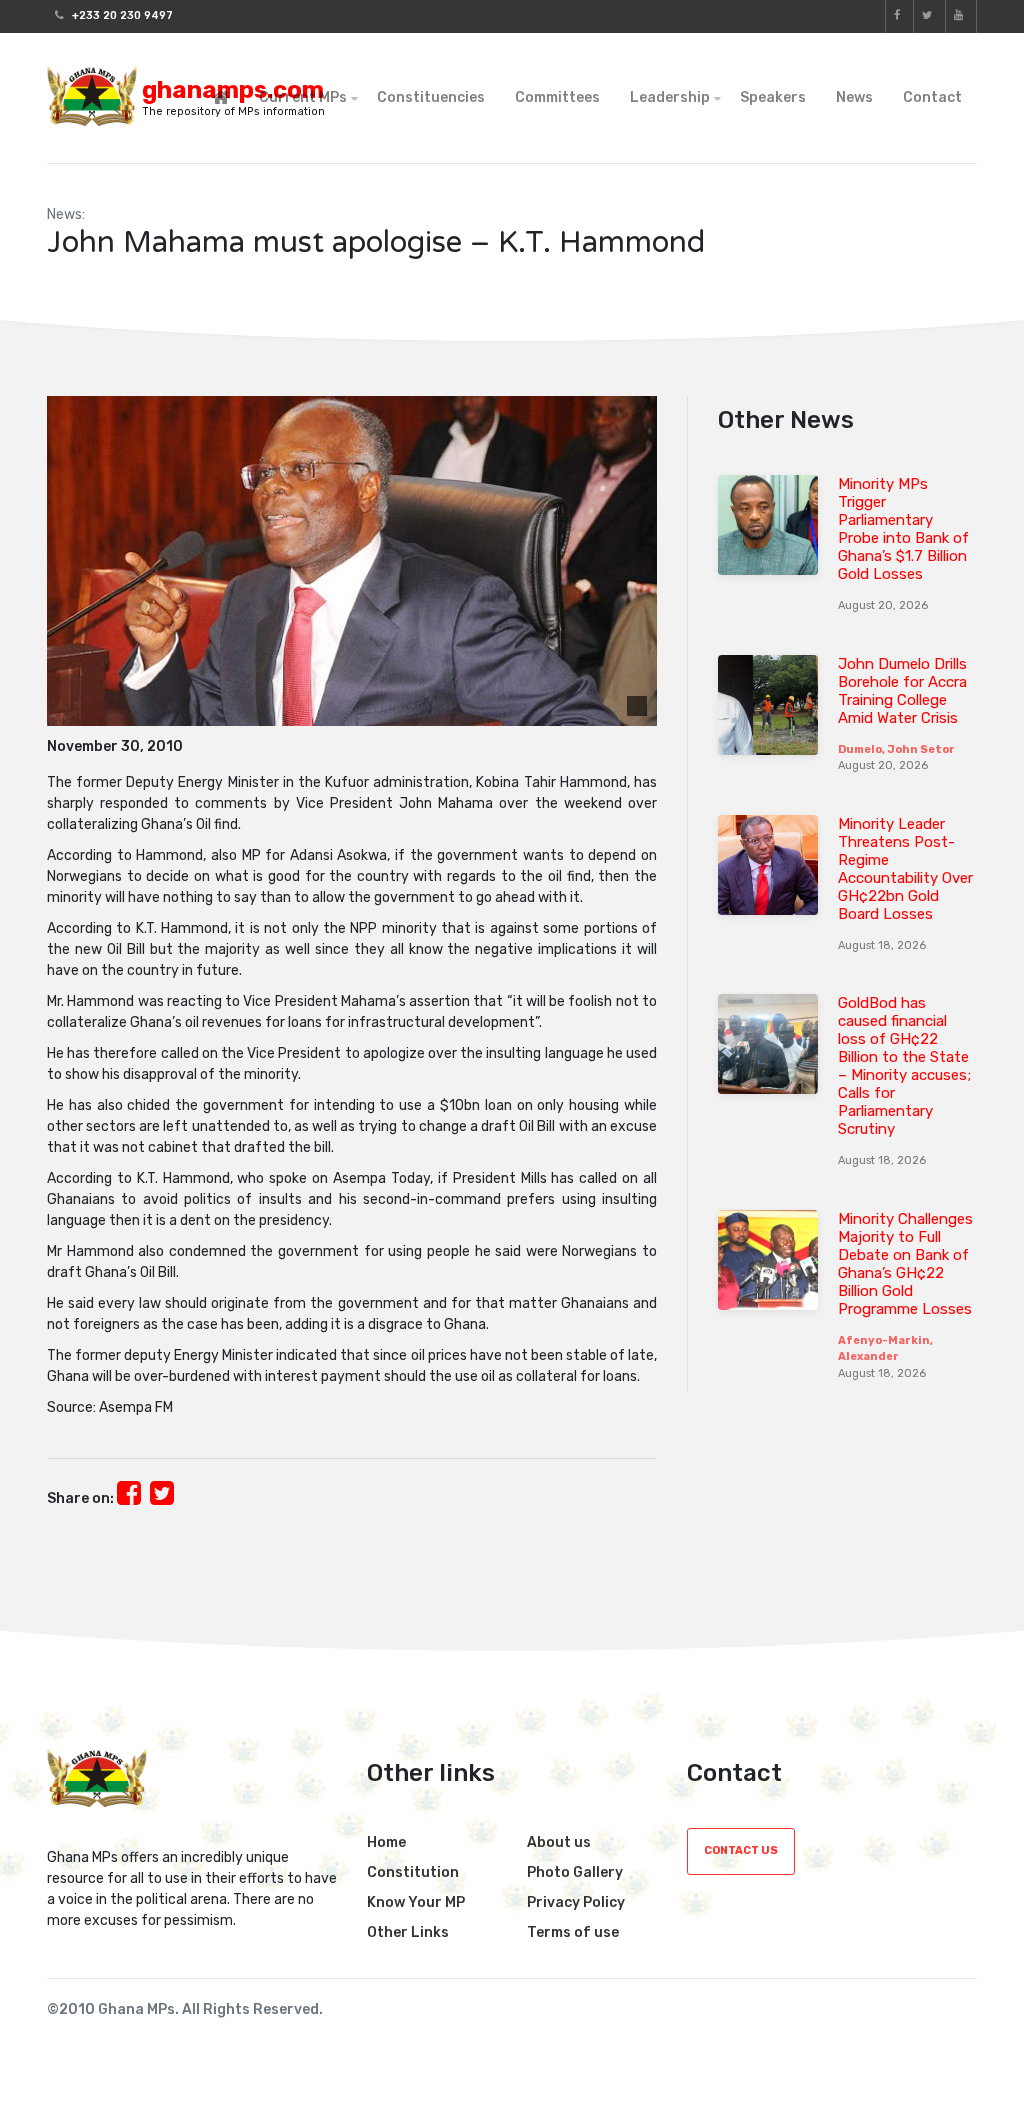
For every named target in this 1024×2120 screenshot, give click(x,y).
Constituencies (431, 97)
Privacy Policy (576, 1902)
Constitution (413, 1872)
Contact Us (741, 1850)
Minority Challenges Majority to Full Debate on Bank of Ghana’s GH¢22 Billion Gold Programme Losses (905, 1264)
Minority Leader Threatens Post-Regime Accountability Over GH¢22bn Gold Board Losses (905, 869)
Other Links (408, 1932)
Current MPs (303, 97)
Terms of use (573, 1932)
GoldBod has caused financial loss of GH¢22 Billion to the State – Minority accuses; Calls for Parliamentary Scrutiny (904, 1066)
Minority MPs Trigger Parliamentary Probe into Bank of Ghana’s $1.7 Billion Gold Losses (903, 529)
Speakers (773, 97)
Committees (557, 97)
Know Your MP (416, 1902)
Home (386, 1842)
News (854, 97)
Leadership (670, 97)
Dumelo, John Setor (896, 749)
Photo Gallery (575, 1872)
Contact (932, 97)
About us (559, 1842)
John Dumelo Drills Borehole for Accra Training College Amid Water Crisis (902, 691)
